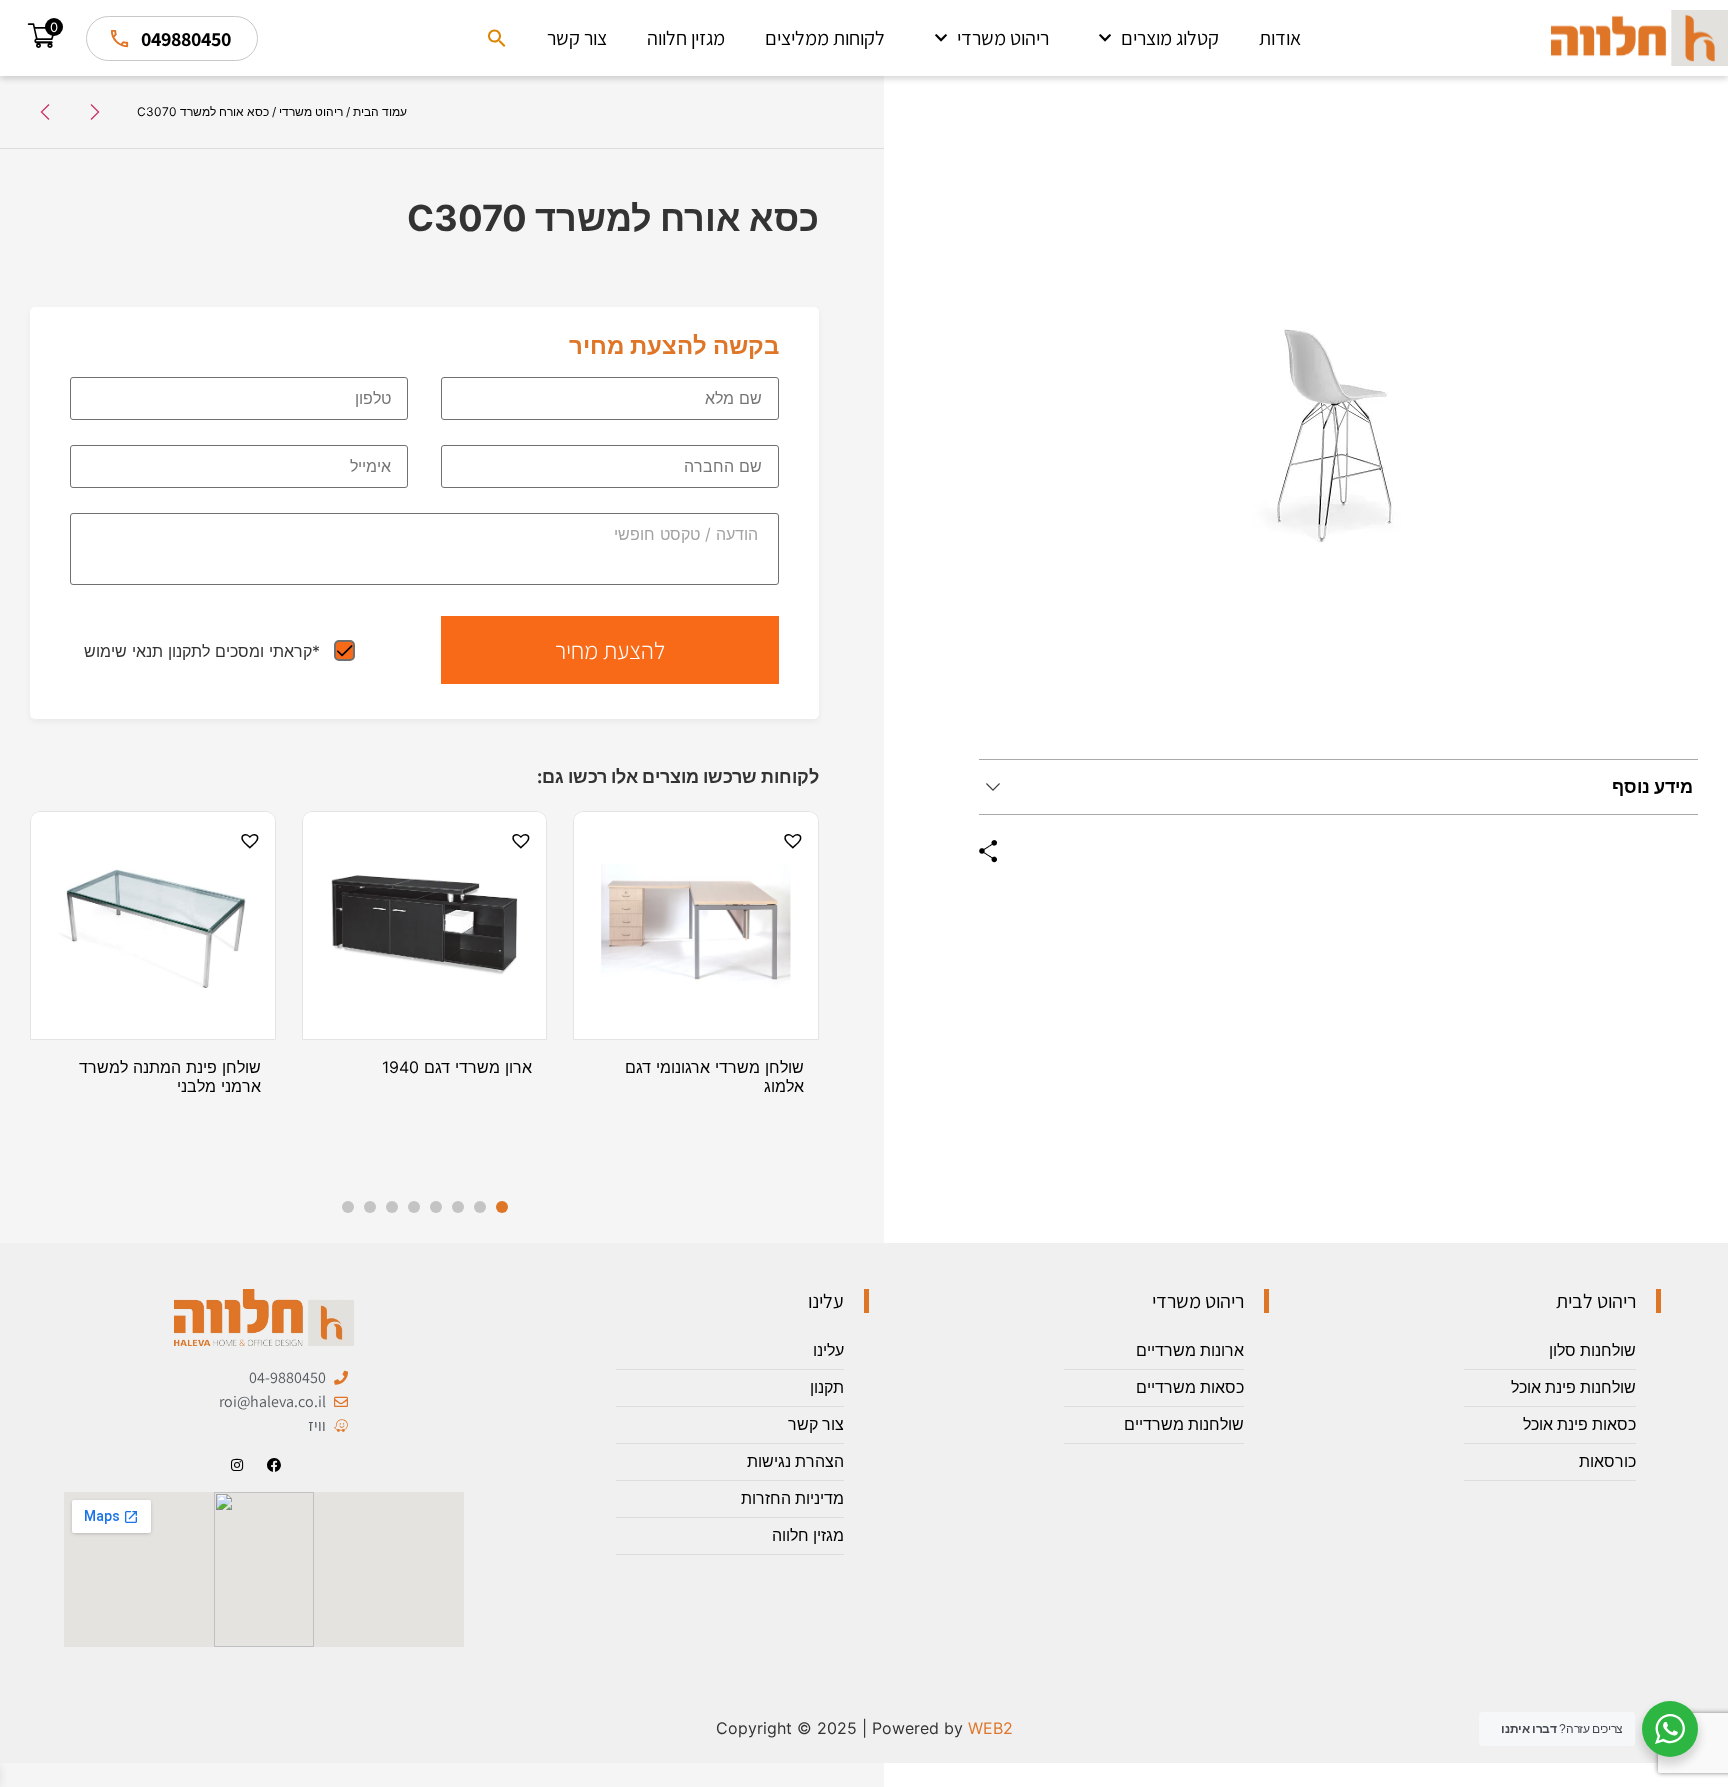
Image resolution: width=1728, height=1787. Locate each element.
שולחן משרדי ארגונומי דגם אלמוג (714, 1076)
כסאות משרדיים (1190, 1387)
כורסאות (1607, 1461)
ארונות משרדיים (1190, 1350)
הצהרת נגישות (795, 1461)
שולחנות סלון (1592, 1350)
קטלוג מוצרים (1170, 38)
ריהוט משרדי (1003, 38)
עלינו (828, 1350)
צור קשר (577, 38)
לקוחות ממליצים (825, 38)
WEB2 (990, 1728)
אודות (1280, 38)
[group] (1338, 434)
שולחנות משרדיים (1184, 1424)
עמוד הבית (380, 111)
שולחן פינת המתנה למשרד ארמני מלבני (170, 1076)
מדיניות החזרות (792, 1498)
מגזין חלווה (686, 38)
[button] (497, 38)
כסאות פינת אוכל (1579, 1424)
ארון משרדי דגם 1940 (457, 1067)
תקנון (827, 1387)
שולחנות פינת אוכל (1573, 1387)
